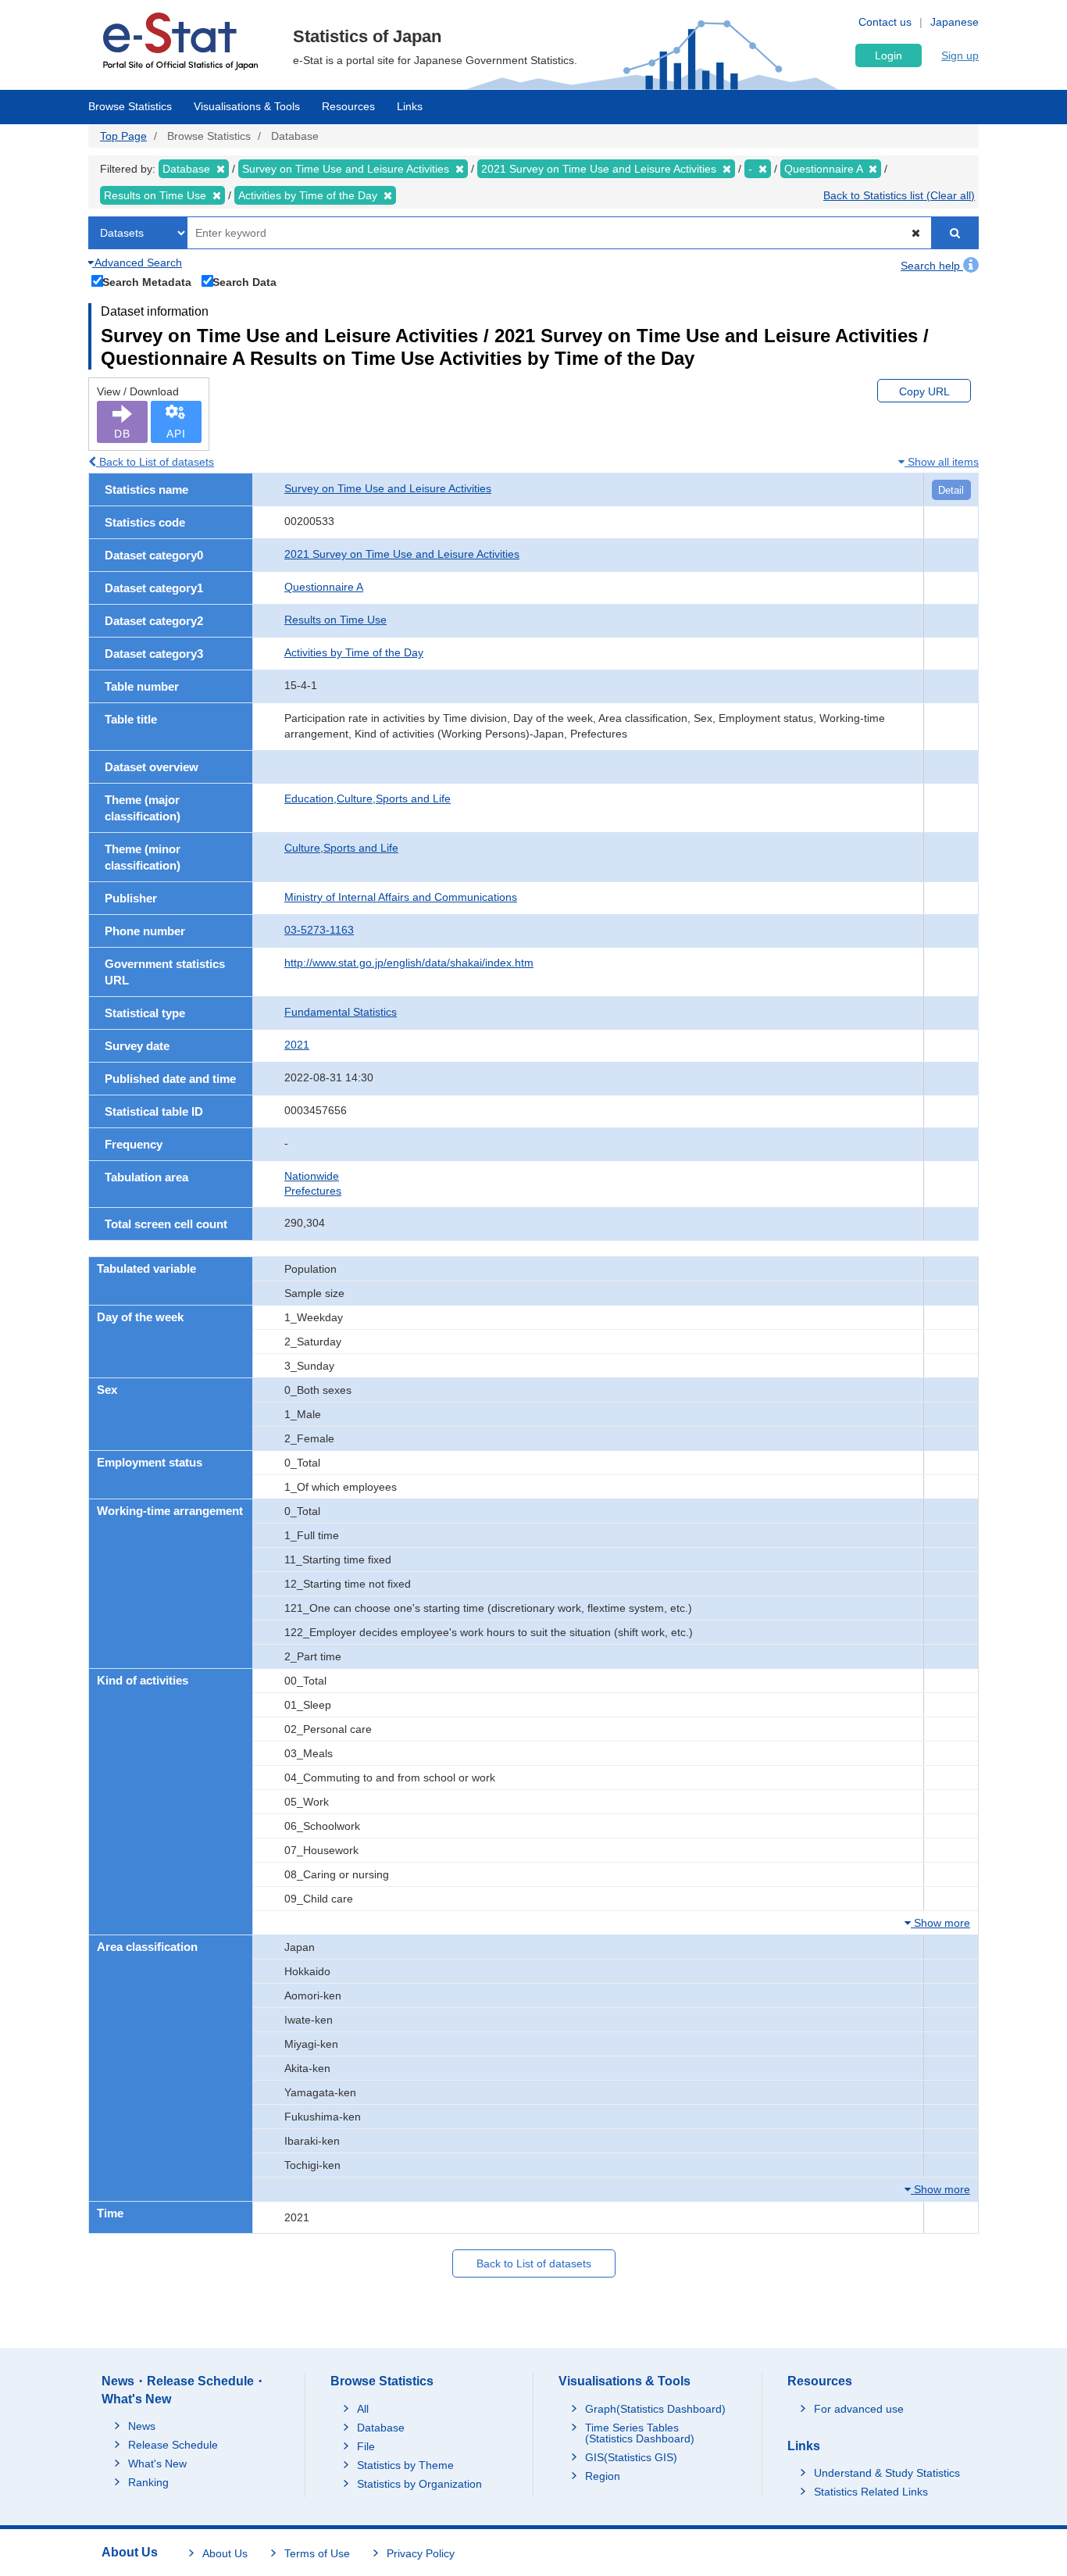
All (363, 2409)
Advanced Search (137, 263)
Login (889, 55)
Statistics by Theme (405, 2465)
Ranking (148, 2482)
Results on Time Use (335, 620)
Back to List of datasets (155, 462)
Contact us (885, 22)
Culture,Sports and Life (341, 848)
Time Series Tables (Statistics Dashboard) (640, 2433)
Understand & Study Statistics (887, 2473)
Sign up (960, 55)
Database (381, 2428)
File (366, 2446)
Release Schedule (173, 2445)
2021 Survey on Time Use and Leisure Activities (402, 554)
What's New (157, 2463)
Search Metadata (147, 282)
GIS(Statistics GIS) (631, 2457)
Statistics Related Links (871, 2492)
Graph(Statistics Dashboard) (655, 2409)
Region (603, 2476)
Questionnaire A (324, 587)
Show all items (942, 462)
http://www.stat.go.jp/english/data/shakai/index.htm (409, 963)
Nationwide (312, 1176)
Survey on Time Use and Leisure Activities (388, 488)
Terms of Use (317, 2553)
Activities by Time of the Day (354, 652)
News (142, 2426)
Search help (932, 266)
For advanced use (859, 2409)
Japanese (955, 22)
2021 (297, 1045)
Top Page (123, 136)
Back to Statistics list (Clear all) (899, 195)
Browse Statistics (130, 106)
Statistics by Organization (419, 2484)
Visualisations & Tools (247, 106)
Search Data (244, 282)
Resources (348, 106)
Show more (940, 1923)
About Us (225, 2553)
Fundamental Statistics (341, 1012)
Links (410, 106)
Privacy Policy (421, 2553)
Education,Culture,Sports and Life (368, 799)
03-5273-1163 (319, 930)
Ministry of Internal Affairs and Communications (401, 897)
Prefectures (313, 1191)
